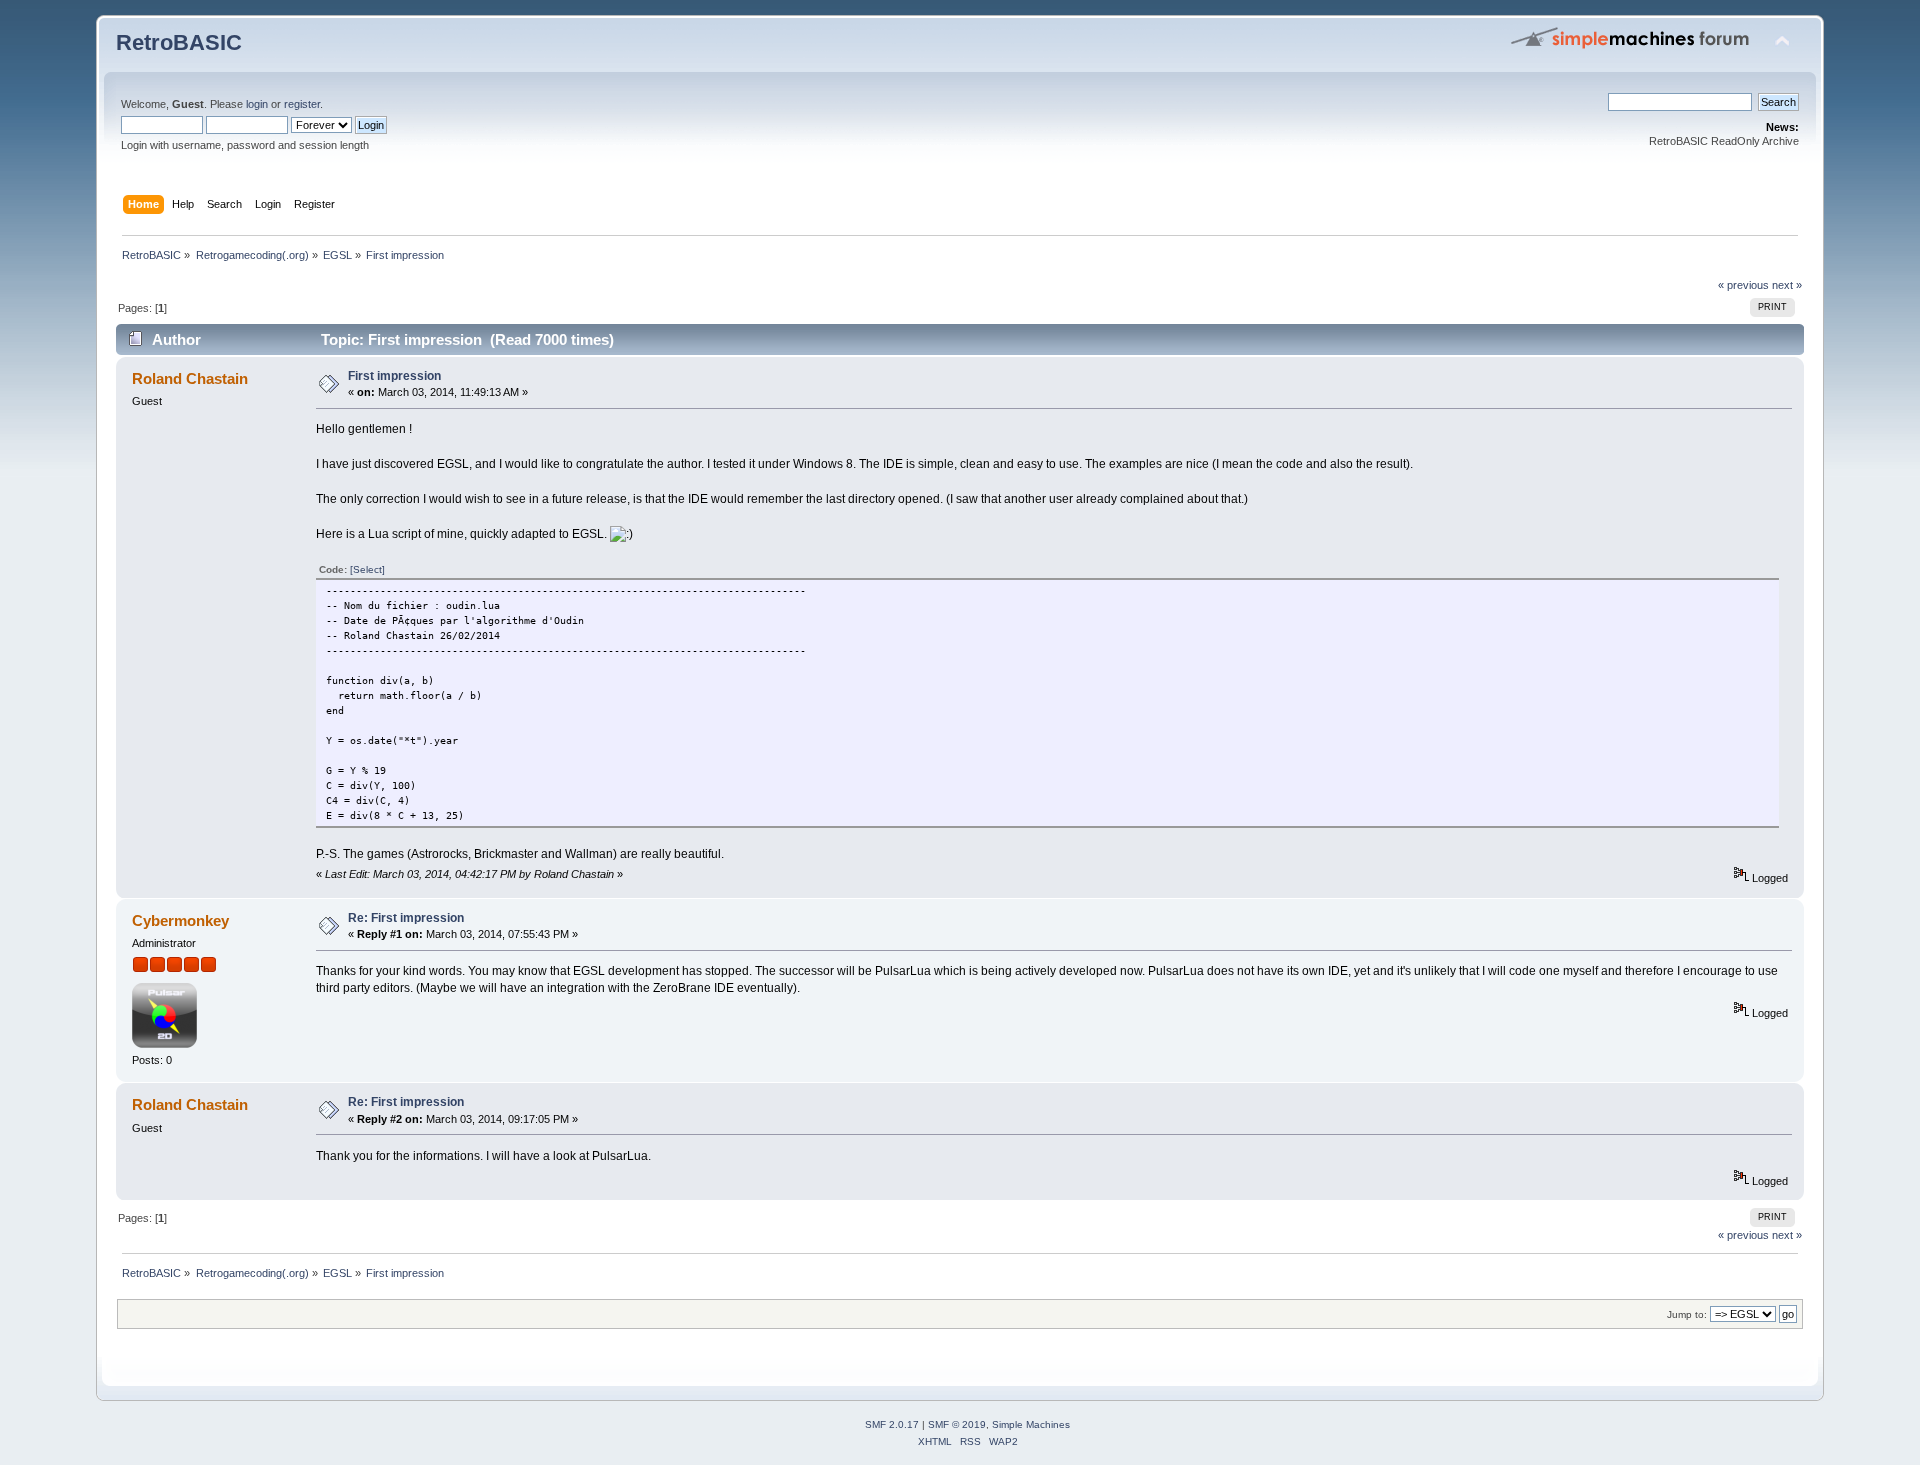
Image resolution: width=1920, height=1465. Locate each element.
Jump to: (1687, 1314)
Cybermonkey (180, 920)
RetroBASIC (179, 42)
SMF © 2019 (957, 1424)
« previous (1743, 285)
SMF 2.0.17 (892, 1424)
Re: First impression (406, 918)
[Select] (367, 569)
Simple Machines (1031, 1424)
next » (1787, 285)
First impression (394, 376)
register (302, 104)
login (257, 104)
